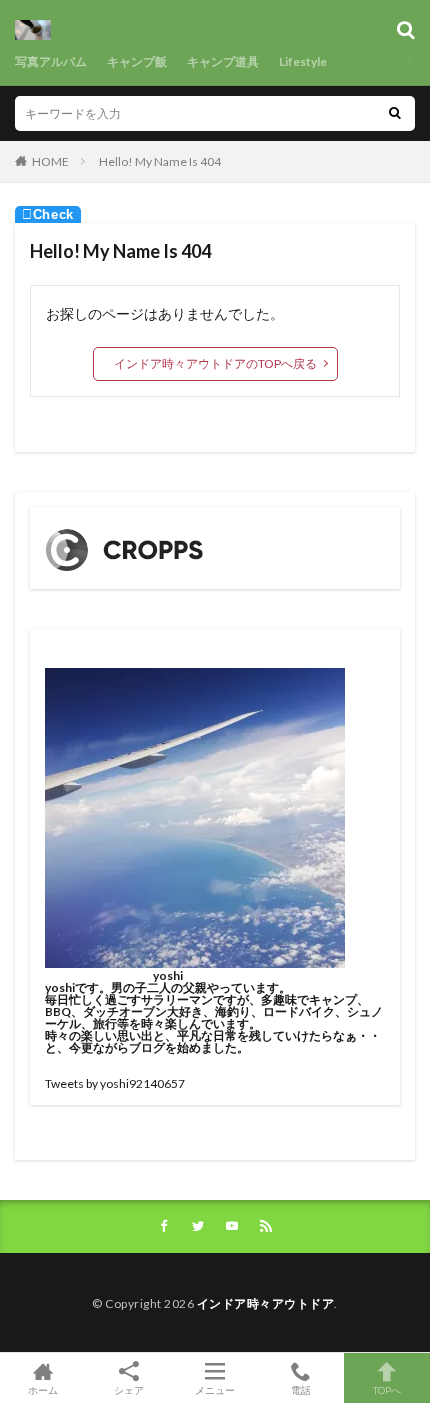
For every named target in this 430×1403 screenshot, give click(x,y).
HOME (50, 161)
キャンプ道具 (223, 61)
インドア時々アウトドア (266, 1303)
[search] (395, 113)
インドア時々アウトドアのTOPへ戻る (215, 363)
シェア (129, 1390)
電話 (301, 1389)
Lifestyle (303, 61)
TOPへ (387, 1389)
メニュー (215, 1389)
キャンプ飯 (137, 61)
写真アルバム (51, 61)
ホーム (43, 1389)
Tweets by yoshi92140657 (115, 1083)
